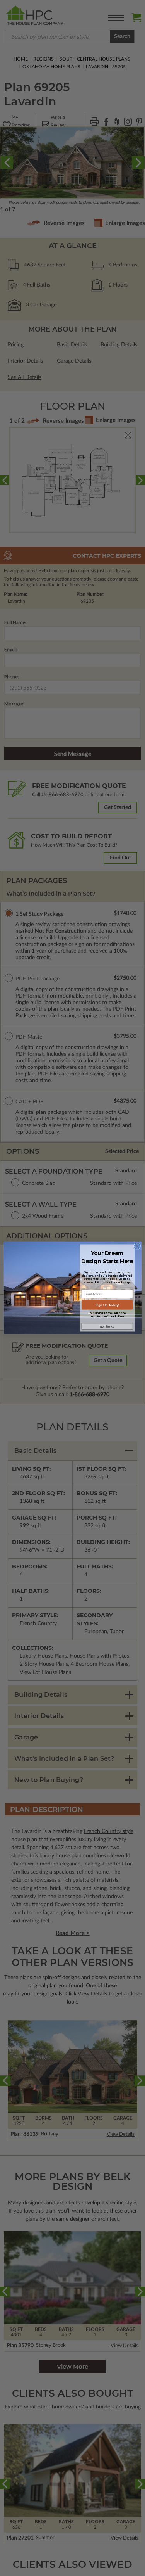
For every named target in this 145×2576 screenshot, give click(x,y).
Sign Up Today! (107, 1305)
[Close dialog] (137, 1246)
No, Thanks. (107, 1326)
